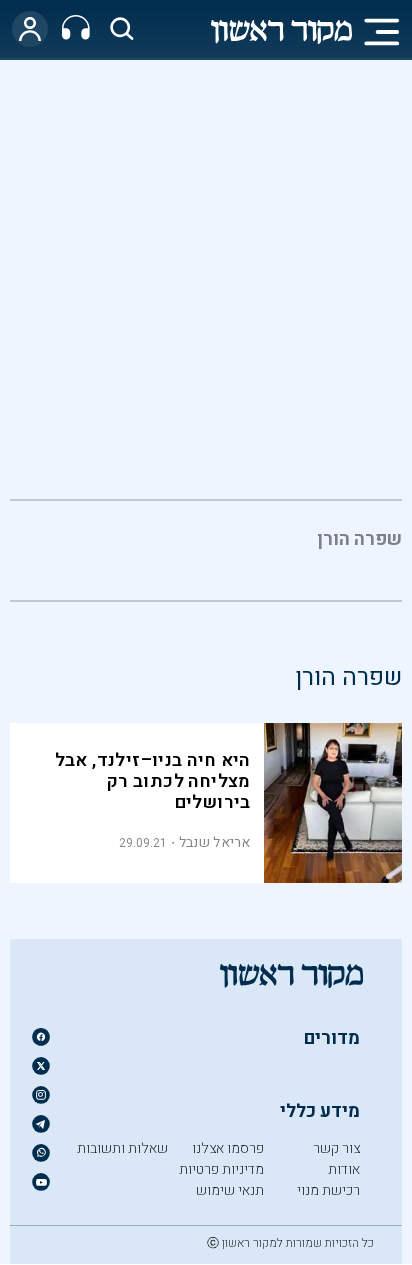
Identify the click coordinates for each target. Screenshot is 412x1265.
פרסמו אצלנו (228, 1148)
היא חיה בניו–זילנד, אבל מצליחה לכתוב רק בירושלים (153, 781)
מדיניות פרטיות (221, 1169)
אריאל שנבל (215, 842)
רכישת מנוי (328, 1190)
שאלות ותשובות (122, 1148)
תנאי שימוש (230, 1190)
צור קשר (336, 1148)
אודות (344, 1169)
